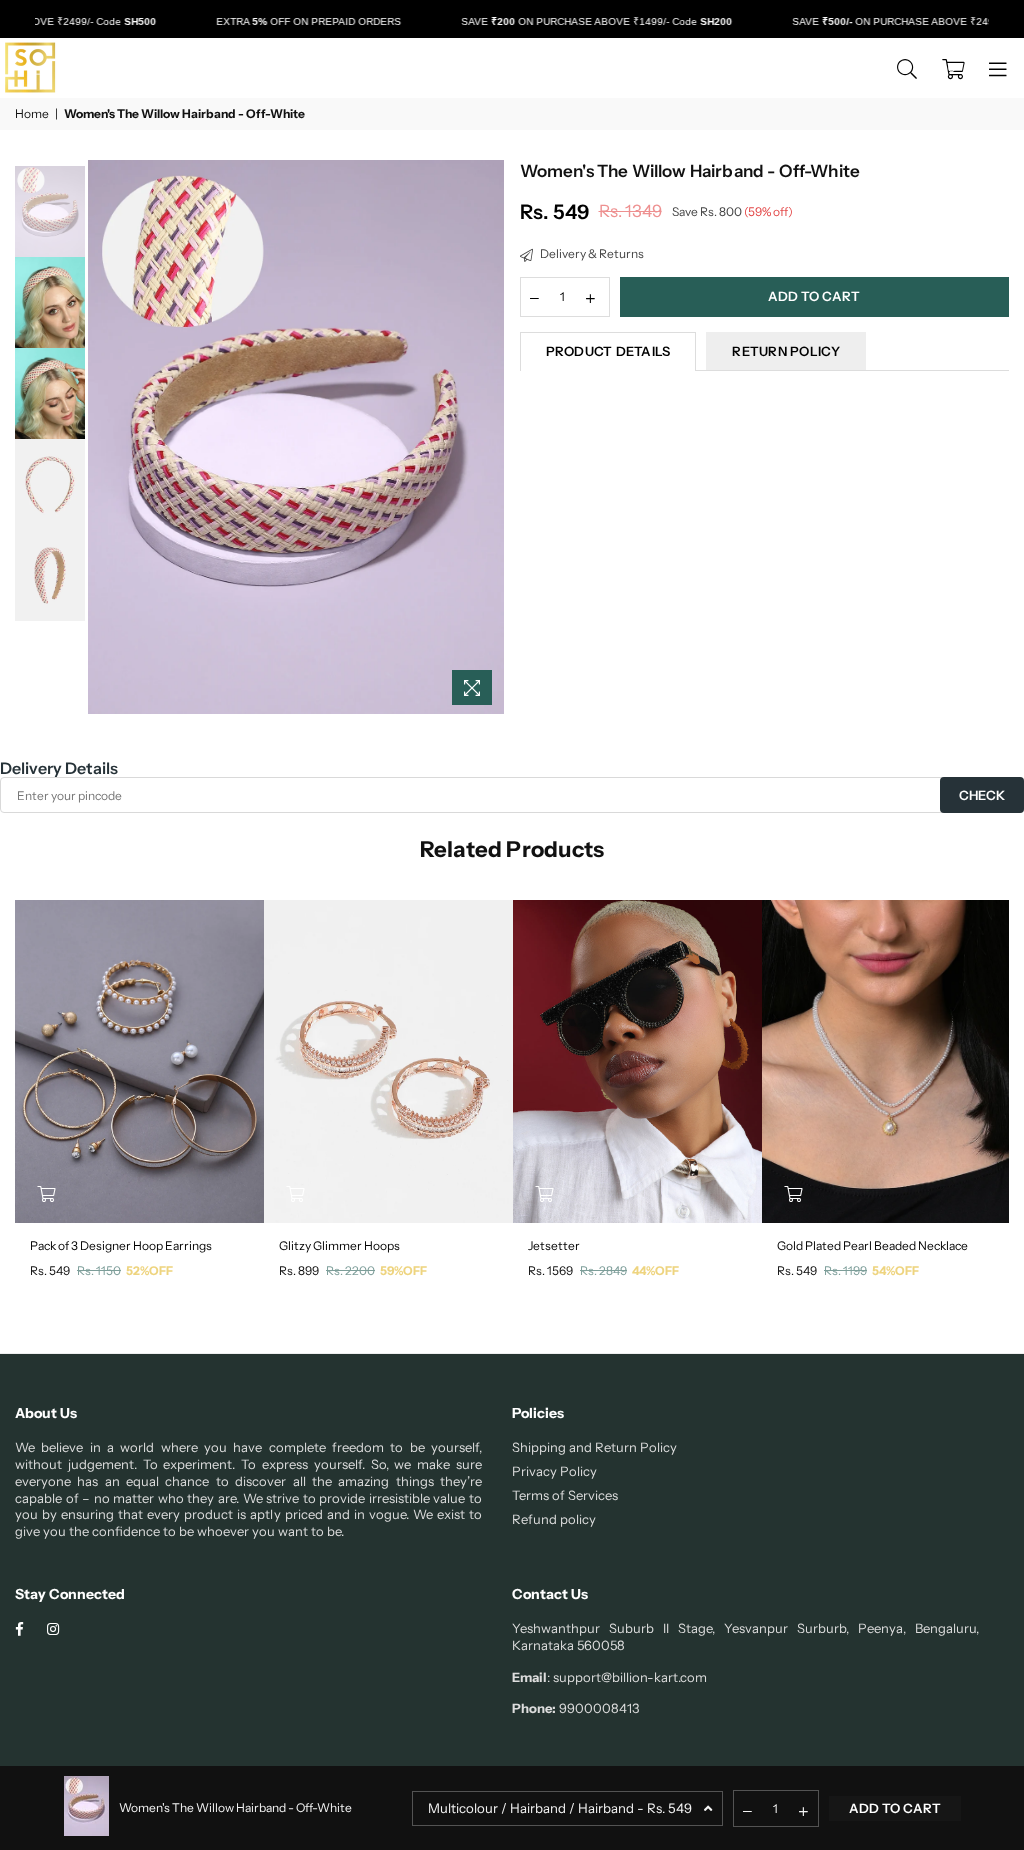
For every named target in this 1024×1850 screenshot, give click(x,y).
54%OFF (895, 1270)
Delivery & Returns (591, 253)
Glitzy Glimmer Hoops (339, 1245)
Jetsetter (554, 1245)
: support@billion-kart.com (627, 1677)
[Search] (907, 68)
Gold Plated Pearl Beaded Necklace (872, 1245)
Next (487, 437)
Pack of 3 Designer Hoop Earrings (121, 1245)
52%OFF (149, 1270)
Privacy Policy (554, 1471)
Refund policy (554, 1519)
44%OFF (655, 1270)
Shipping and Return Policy (594, 1447)
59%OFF (403, 1270)
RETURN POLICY (785, 351)
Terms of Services (565, 1495)
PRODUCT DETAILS (608, 351)
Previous (105, 437)
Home (32, 113)
